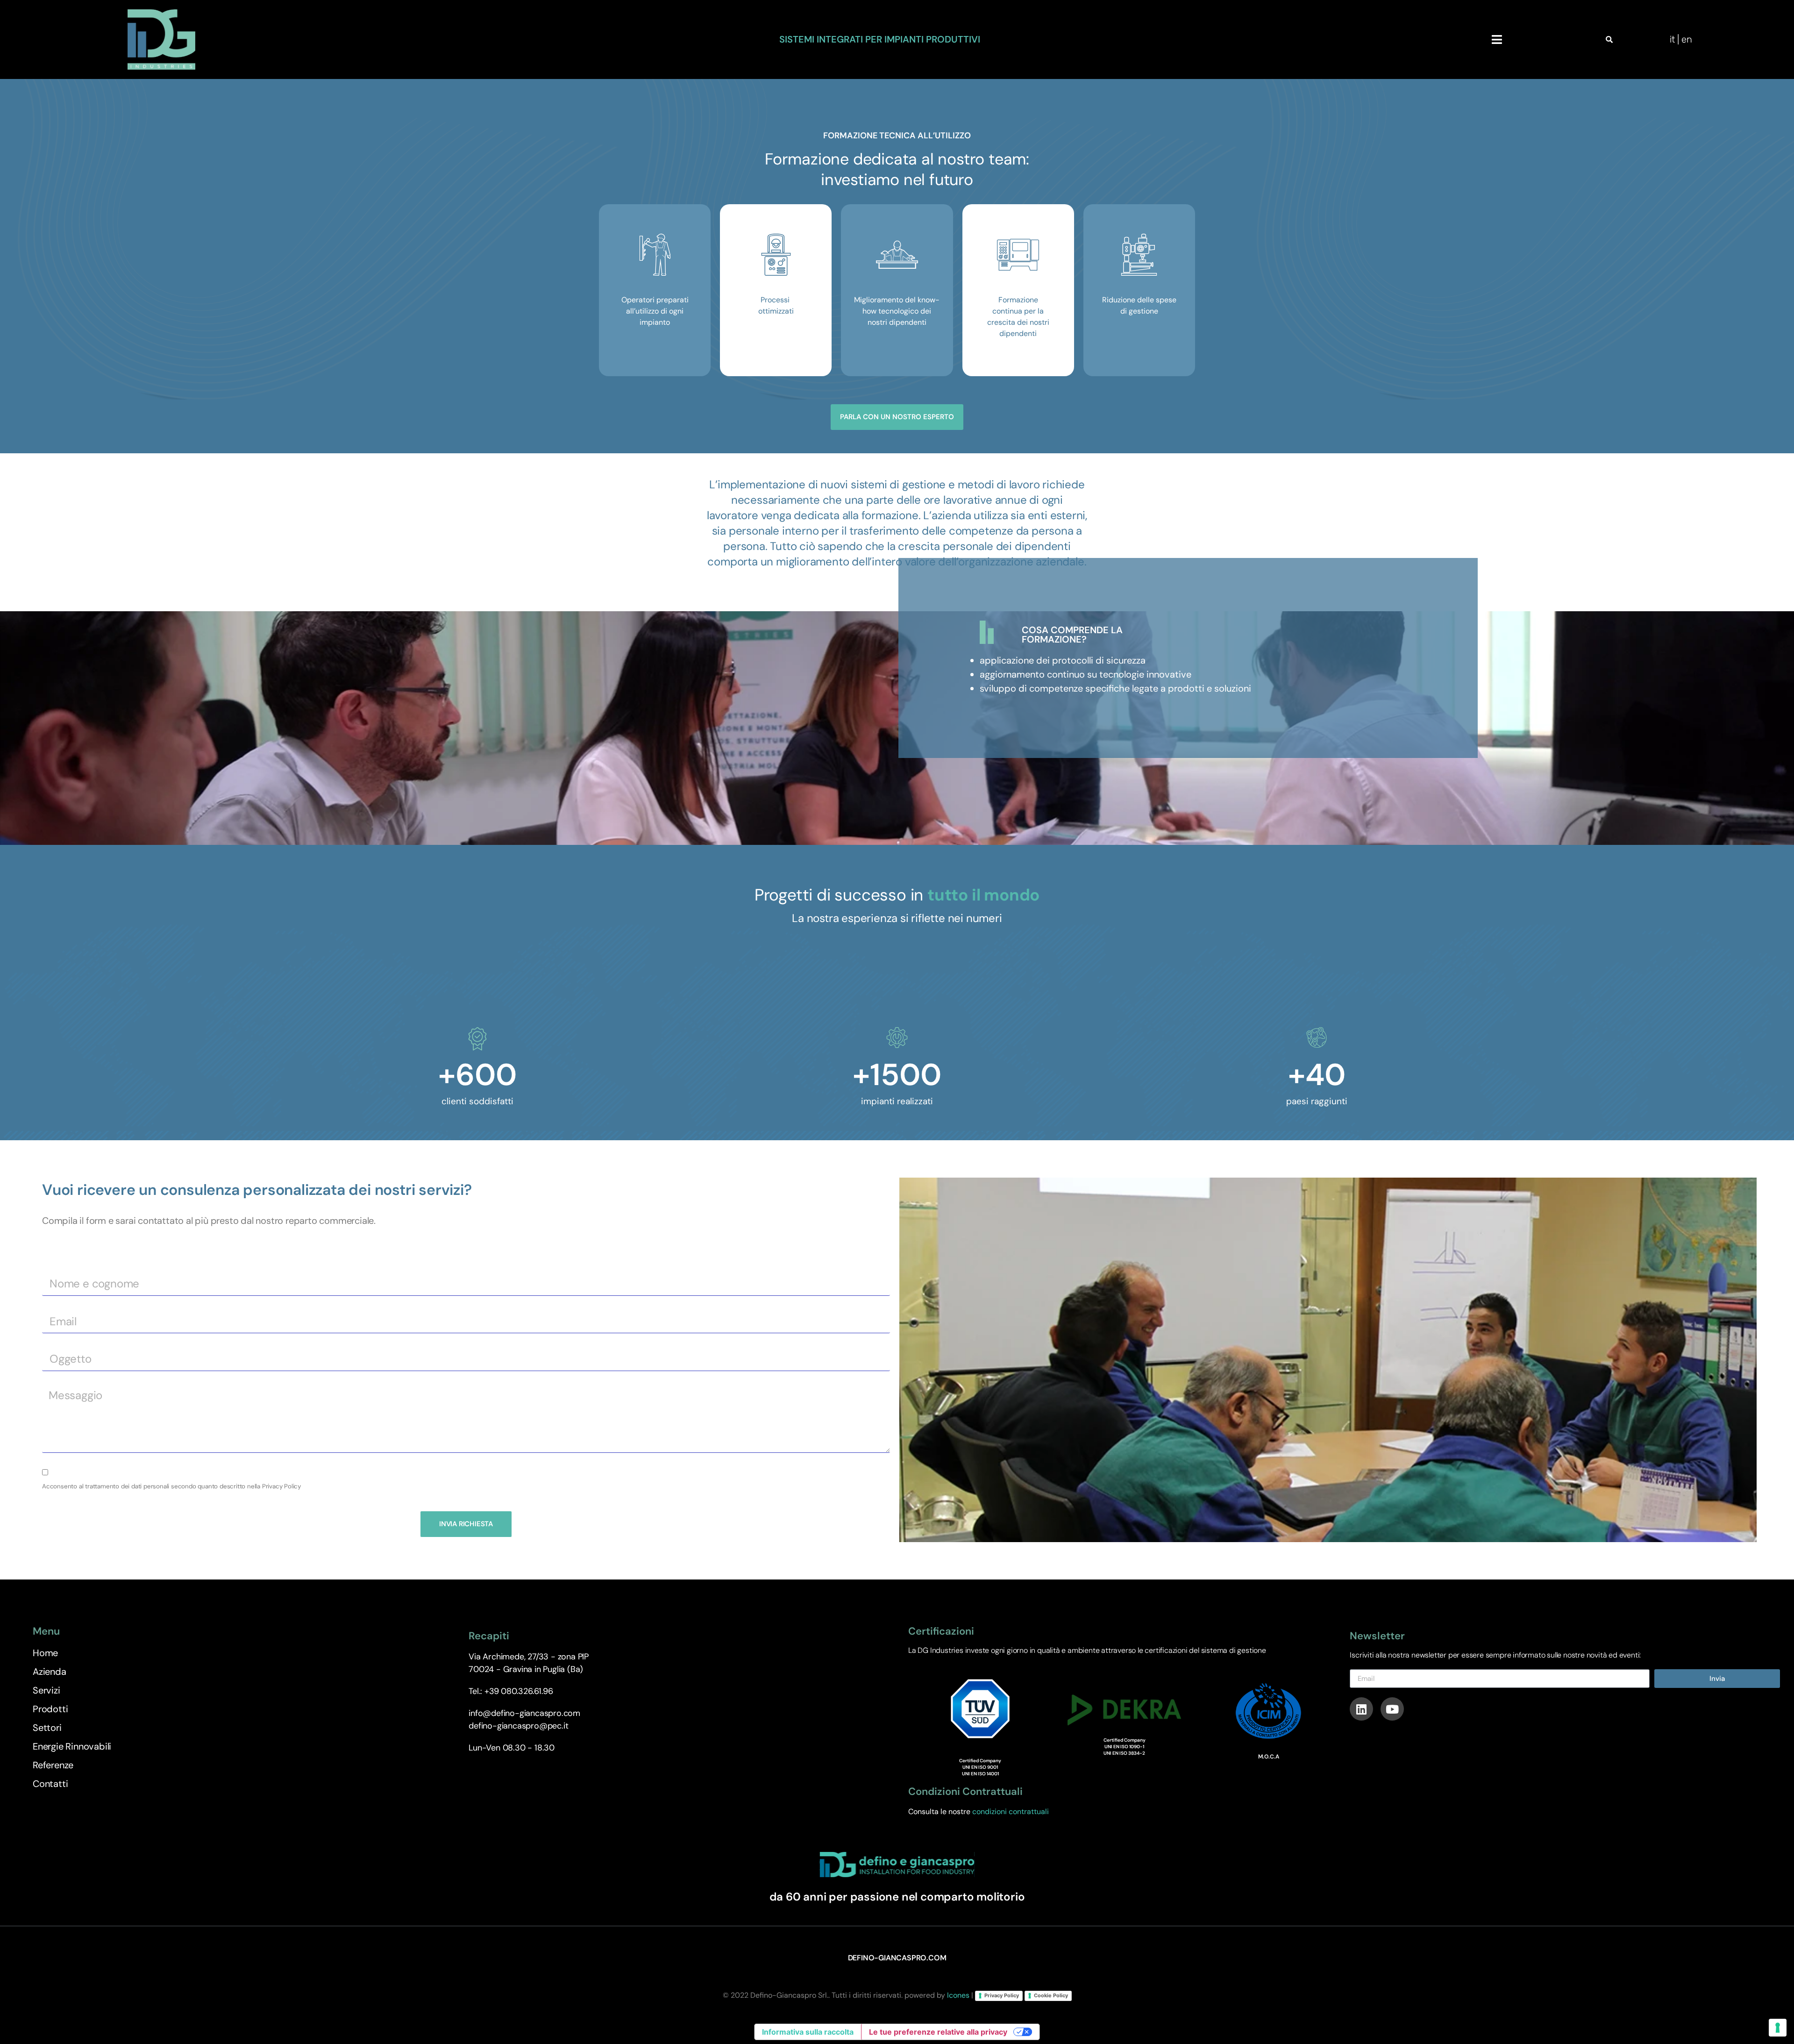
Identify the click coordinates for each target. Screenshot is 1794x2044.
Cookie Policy (1051, 1995)
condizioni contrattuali (1011, 1812)
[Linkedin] (1361, 1709)
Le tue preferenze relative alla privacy (938, 2032)
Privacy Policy (1002, 1995)
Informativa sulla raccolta (808, 2032)
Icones (958, 1995)
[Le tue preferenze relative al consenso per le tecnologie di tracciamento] (1778, 2028)
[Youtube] (1392, 1709)
